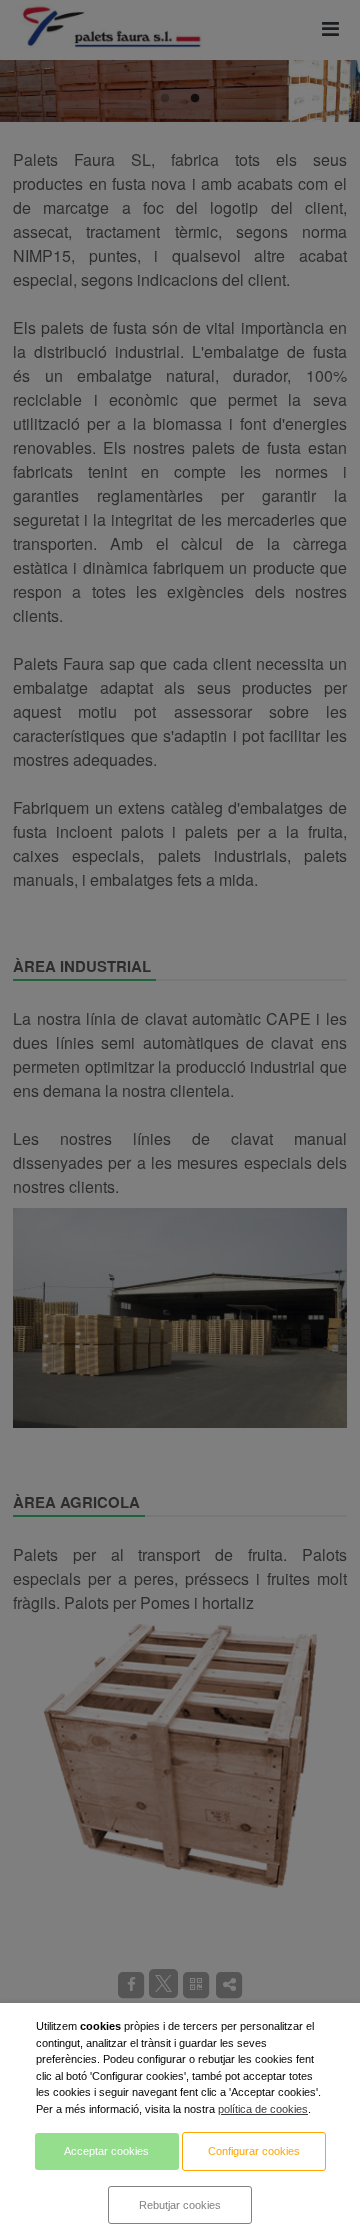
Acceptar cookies (106, 2151)
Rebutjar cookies (180, 2205)
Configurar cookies (254, 2151)
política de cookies (263, 2109)
